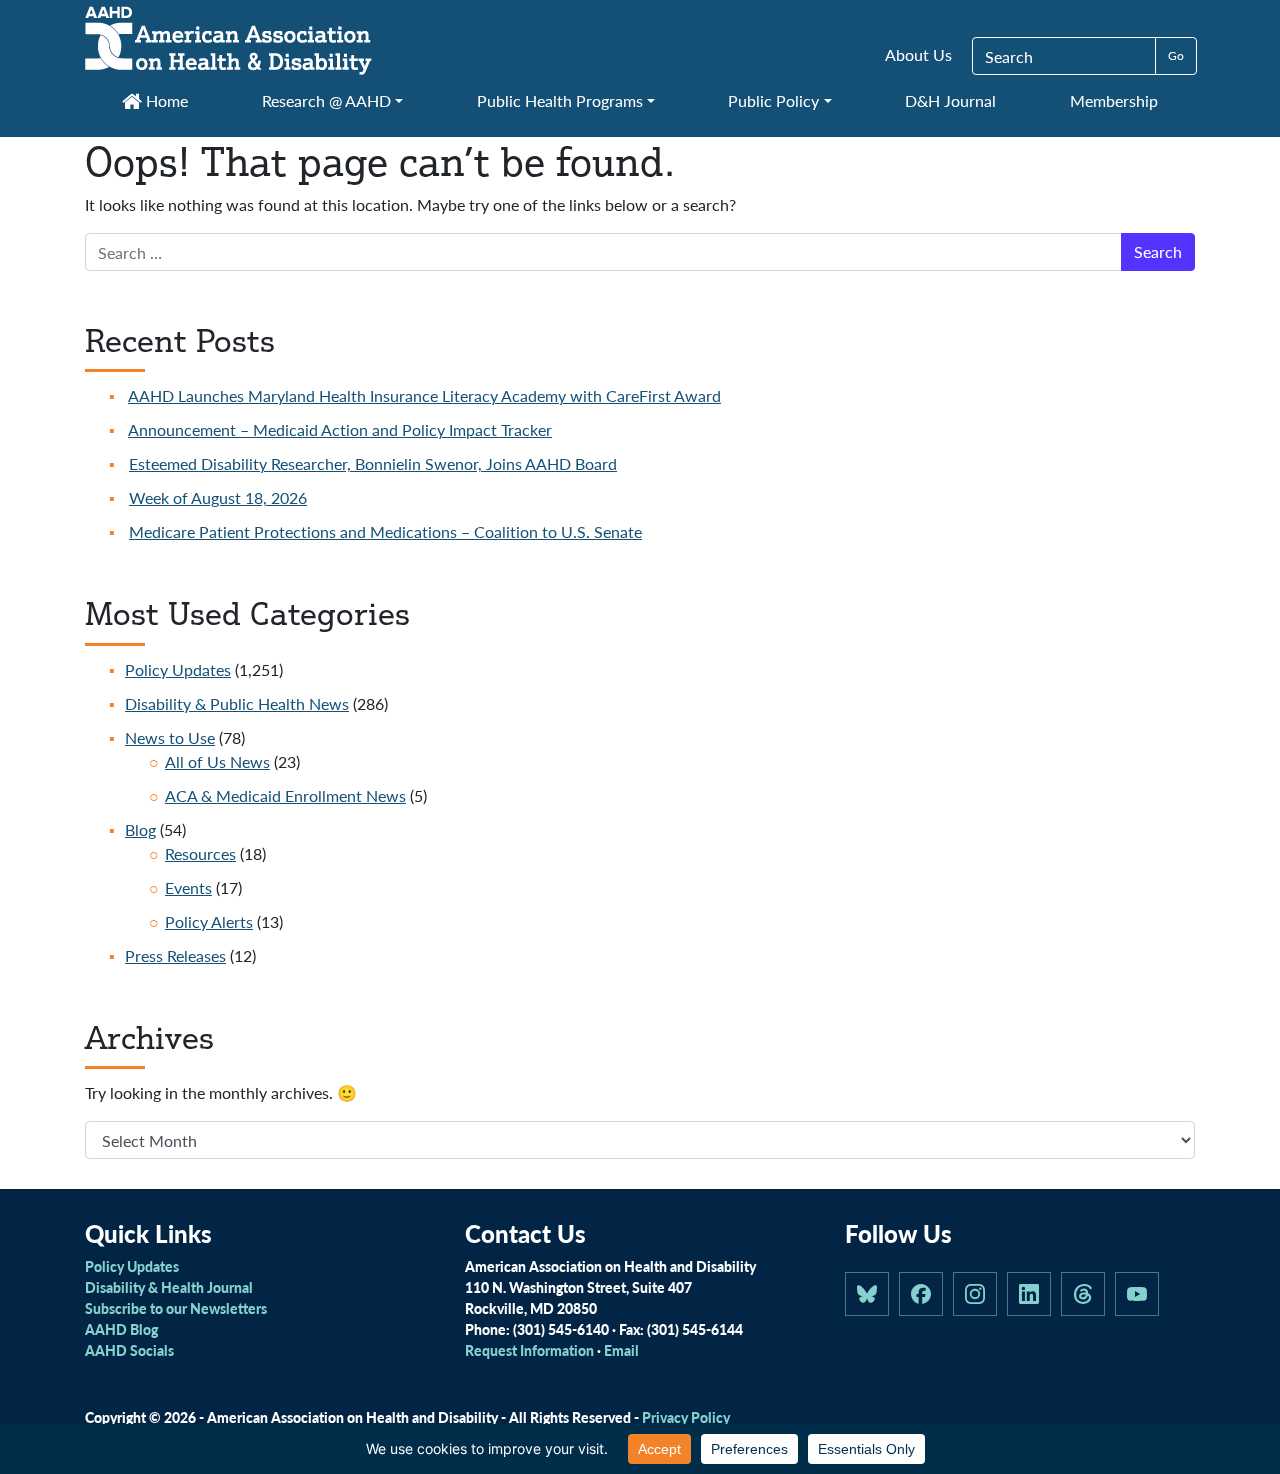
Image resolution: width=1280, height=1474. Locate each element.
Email (621, 1350)
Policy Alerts (209, 921)
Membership (1114, 100)
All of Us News (217, 761)
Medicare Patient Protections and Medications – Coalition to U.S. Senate (385, 531)
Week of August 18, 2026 (218, 497)
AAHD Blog (121, 1329)
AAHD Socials (129, 1350)
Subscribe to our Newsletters (176, 1308)
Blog (140, 829)
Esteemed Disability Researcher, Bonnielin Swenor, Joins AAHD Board (373, 463)
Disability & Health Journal (169, 1287)
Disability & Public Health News (237, 703)
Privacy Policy (686, 1417)
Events (188, 887)
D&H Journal (950, 100)
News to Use (170, 737)
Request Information (529, 1350)
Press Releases (175, 955)
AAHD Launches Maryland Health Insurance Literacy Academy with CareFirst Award (424, 395)
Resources (200, 853)
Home (165, 100)
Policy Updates (178, 669)
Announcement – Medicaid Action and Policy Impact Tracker (340, 429)
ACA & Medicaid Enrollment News (285, 795)
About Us (918, 54)
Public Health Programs (560, 100)
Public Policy (773, 100)
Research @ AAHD (326, 100)
